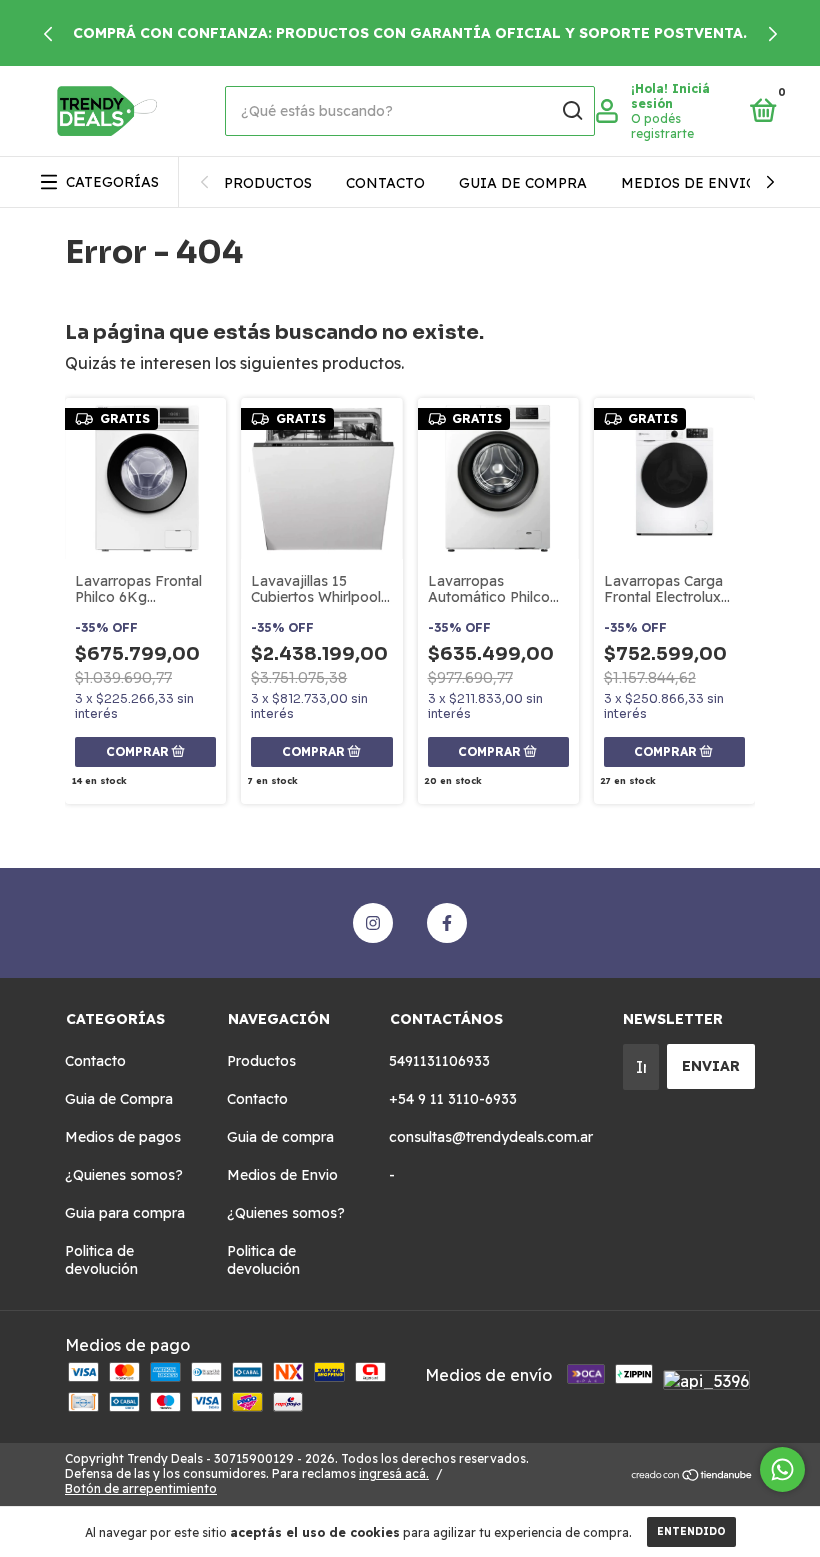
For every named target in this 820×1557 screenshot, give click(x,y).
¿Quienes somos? (124, 1175)
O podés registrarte (662, 126)
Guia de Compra (119, 1099)
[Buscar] (571, 111)
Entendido (691, 1531)
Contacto (385, 183)
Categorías (112, 182)
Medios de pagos (123, 1137)
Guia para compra (125, 1213)
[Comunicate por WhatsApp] (782, 1469)
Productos (268, 183)
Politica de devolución (101, 1260)
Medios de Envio (689, 183)
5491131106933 (439, 1061)
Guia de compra (523, 183)
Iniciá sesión (670, 96)
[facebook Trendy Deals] (447, 923)
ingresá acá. (394, 1473)
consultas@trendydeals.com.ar (491, 1137)
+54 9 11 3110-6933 (453, 1099)
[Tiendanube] (692, 1476)
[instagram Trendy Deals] (373, 923)
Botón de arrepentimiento (141, 1488)
